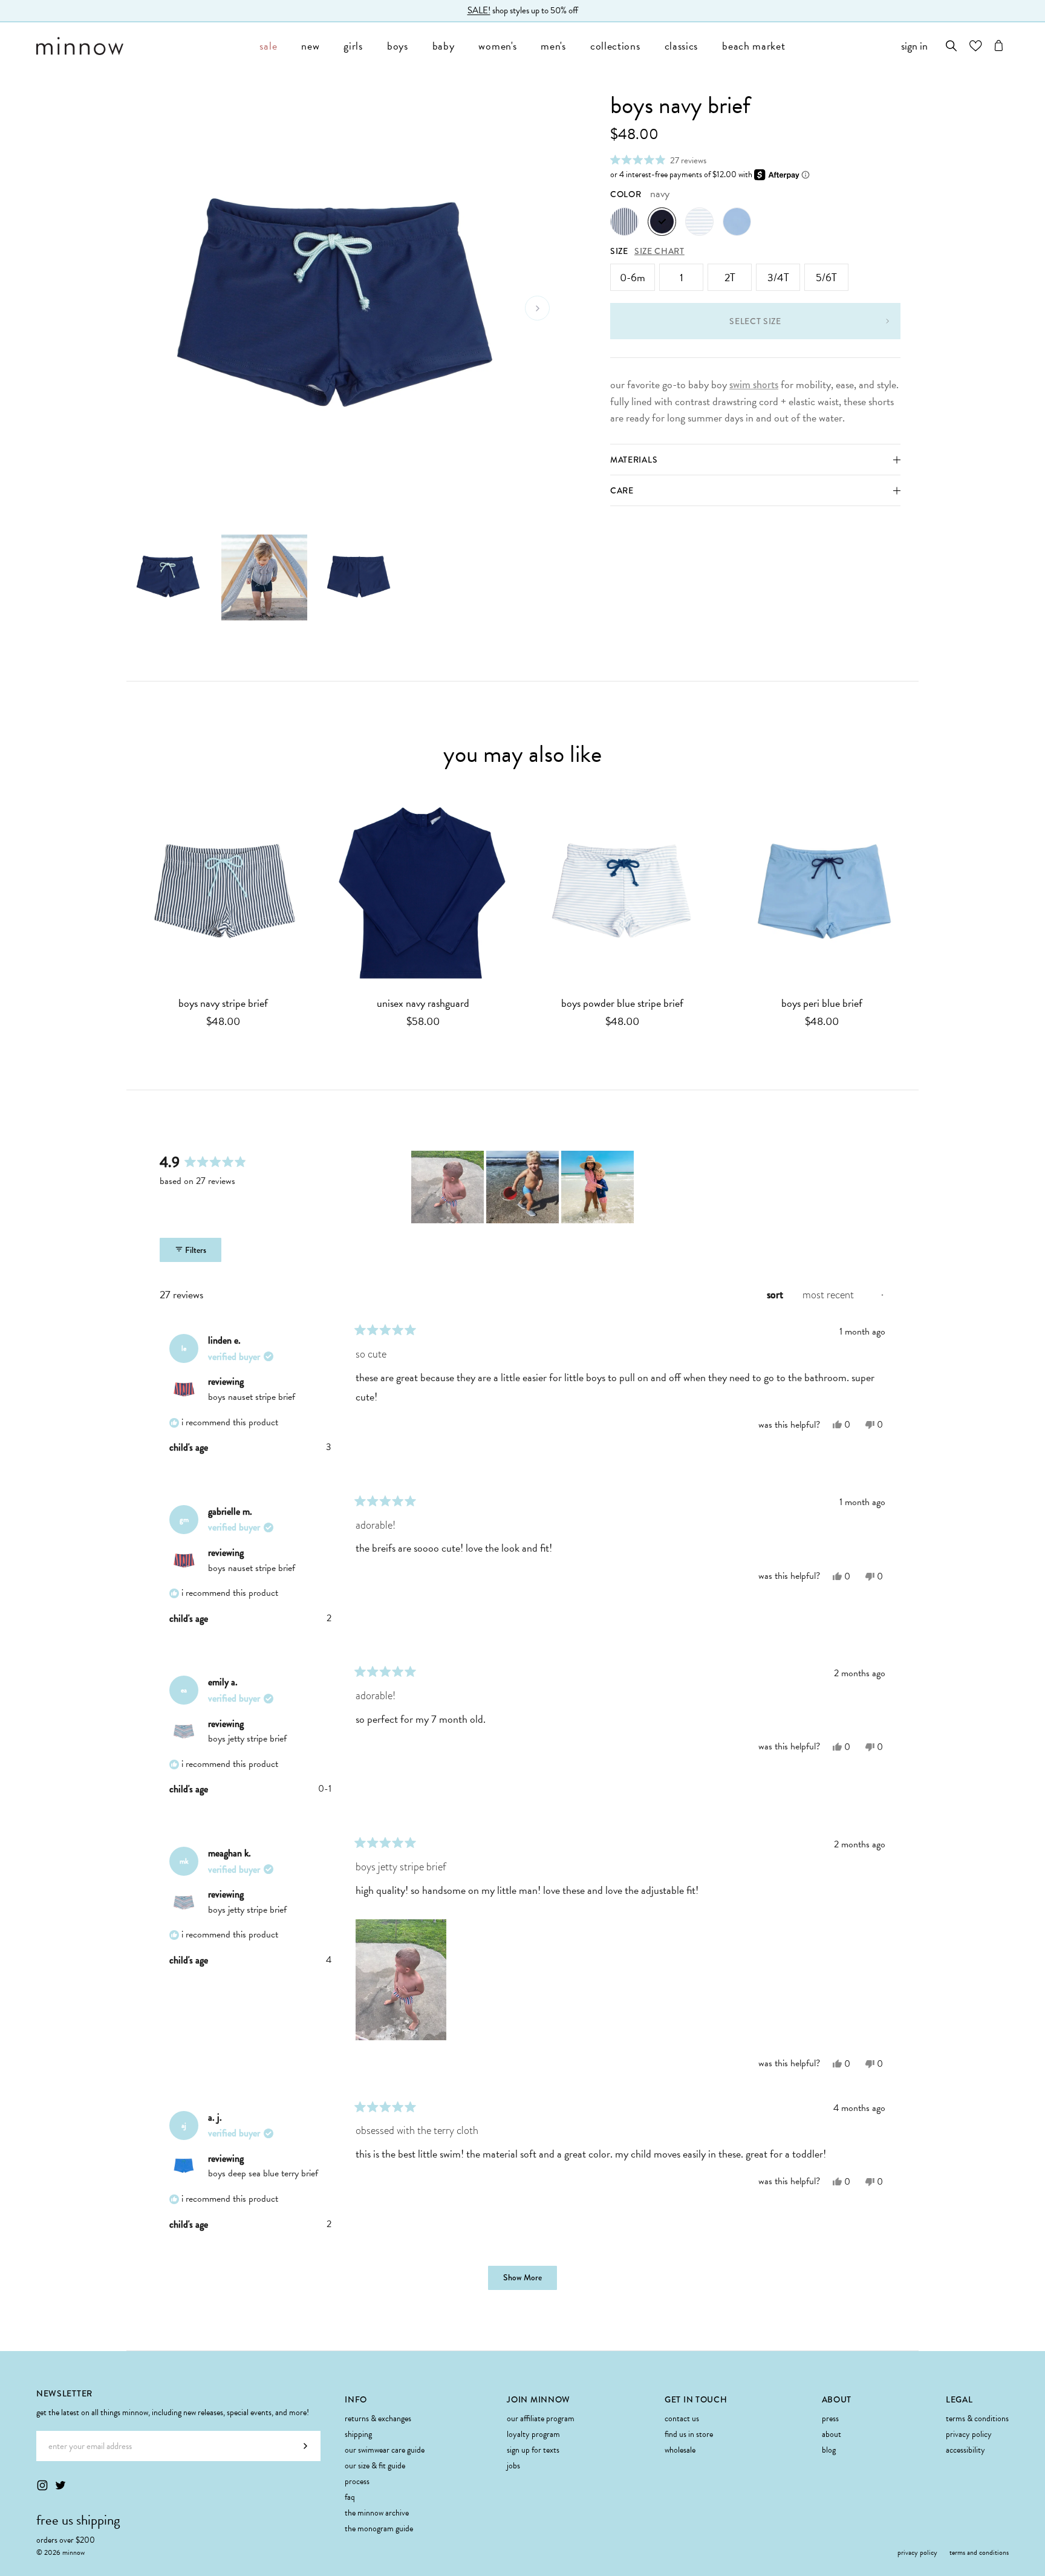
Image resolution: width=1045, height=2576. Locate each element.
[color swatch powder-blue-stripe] (699, 222)
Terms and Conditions (979, 2552)
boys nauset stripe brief (252, 1397)
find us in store (689, 2434)
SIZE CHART (659, 251)
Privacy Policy (969, 2434)
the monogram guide (379, 2529)
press (830, 2418)
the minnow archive (377, 2513)
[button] (658, 160)
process (357, 2481)
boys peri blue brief (822, 1003)
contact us (682, 2418)
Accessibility (965, 2450)
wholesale (680, 2450)
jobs (513, 2466)
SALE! (479, 13)
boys (398, 46)
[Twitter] (60, 2485)
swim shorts (754, 385)
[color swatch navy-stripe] (624, 222)
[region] (524, 1187)
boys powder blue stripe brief (622, 1003)
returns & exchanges (378, 2418)
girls (353, 46)
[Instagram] (42, 2485)
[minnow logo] (142, 46)
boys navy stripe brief (223, 1003)
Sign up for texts (533, 2450)
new (310, 46)
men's (553, 46)
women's (497, 46)
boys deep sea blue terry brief (263, 2173)
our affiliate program (541, 2418)
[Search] (952, 46)
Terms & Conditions (977, 2418)
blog (829, 2450)
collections (615, 46)
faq (350, 2497)
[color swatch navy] (662, 222)
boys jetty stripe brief (247, 1738)
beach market (754, 46)
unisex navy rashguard (423, 1003)
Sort (776, 1295)
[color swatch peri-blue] (737, 222)
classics (682, 46)
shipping (358, 2434)
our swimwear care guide (385, 2450)
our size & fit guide (375, 2466)
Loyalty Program (533, 2434)
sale (268, 46)
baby (444, 46)
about (832, 2434)
